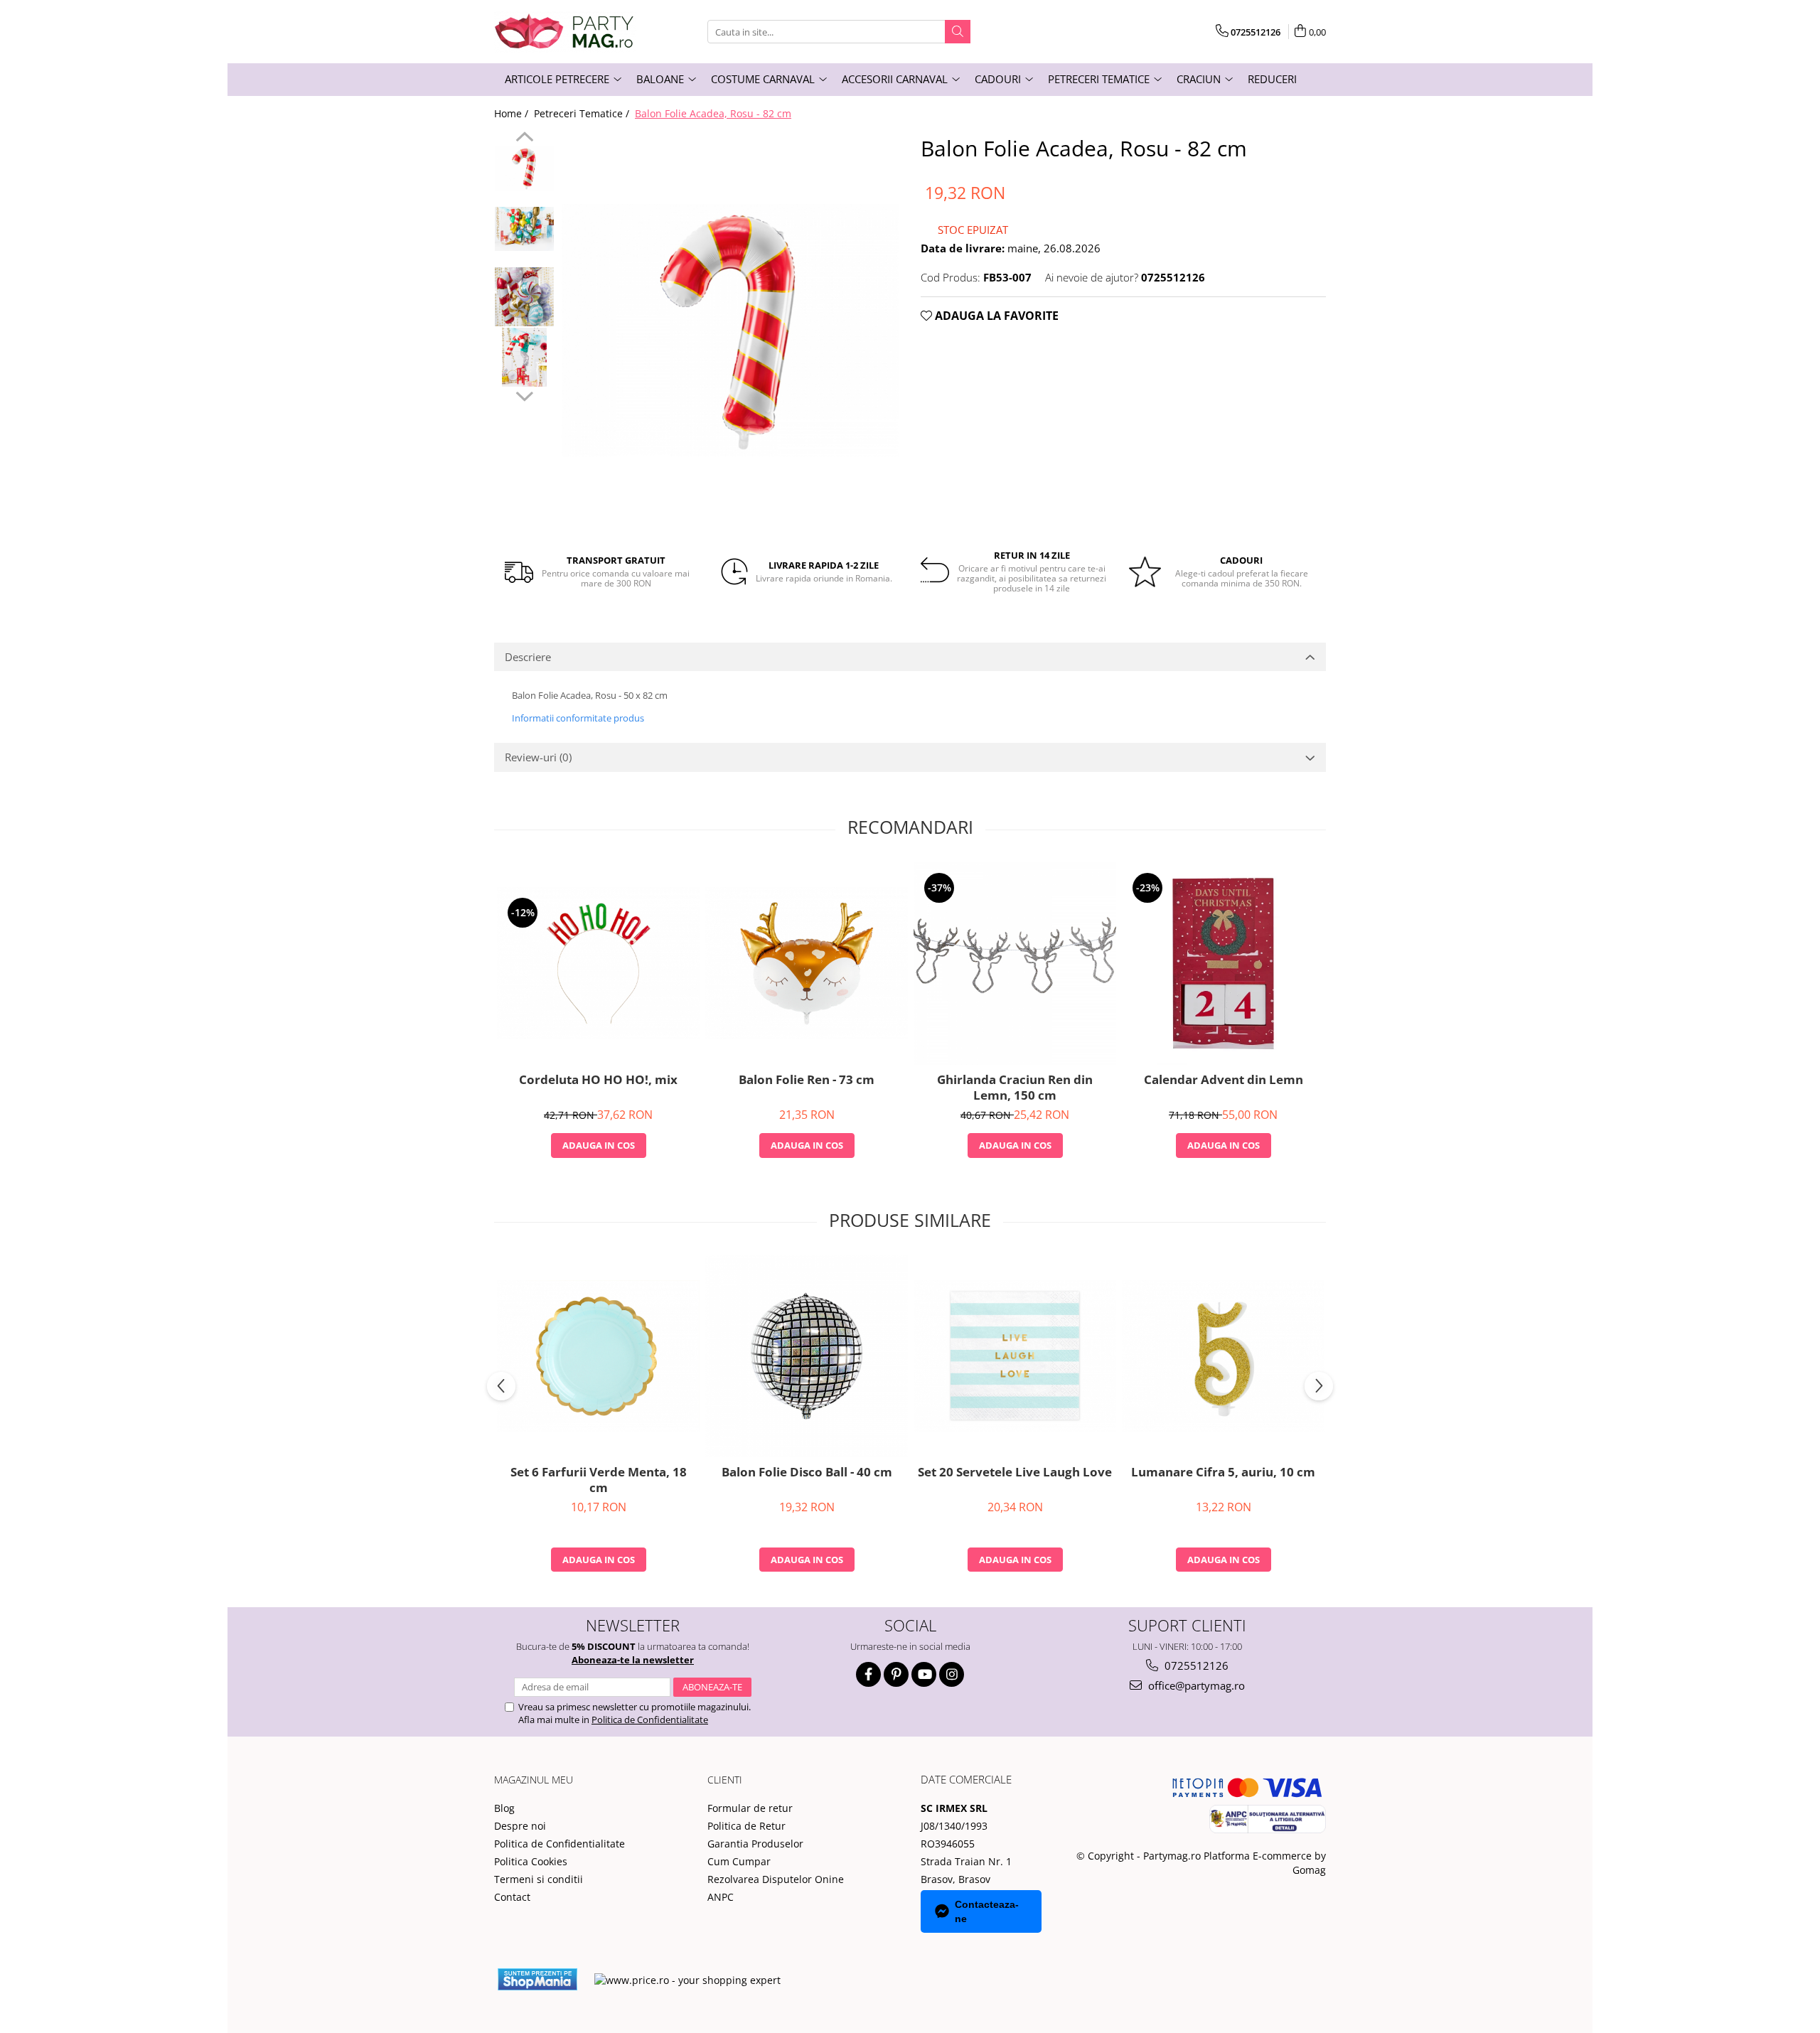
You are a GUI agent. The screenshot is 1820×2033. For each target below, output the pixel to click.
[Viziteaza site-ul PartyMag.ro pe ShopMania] (537, 1979)
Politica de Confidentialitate (650, 1720)
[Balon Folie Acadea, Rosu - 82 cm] (730, 331)
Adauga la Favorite (995, 316)
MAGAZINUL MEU (534, 1780)
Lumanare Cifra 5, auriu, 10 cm (1223, 1472)
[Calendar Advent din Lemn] (1223, 964)
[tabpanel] (730, 331)
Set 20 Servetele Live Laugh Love (1015, 1472)
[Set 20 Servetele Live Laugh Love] (1015, 1356)
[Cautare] (958, 32)
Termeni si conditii (539, 1879)
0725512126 (1195, 1665)
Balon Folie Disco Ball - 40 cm (807, 1472)
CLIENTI (725, 1780)
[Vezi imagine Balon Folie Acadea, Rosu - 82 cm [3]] (524, 357)
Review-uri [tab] (538, 757)
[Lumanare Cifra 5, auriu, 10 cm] (1223, 1356)
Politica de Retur (746, 1826)
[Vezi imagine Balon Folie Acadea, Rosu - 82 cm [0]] (524, 168)
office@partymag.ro (1195, 1685)
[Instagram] (952, 1674)
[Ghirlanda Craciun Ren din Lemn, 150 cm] (1015, 964)
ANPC (721, 1897)
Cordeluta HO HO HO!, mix (598, 1080)
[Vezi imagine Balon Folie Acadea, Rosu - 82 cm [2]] (524, 297)
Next (524, 395)
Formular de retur (750, 1808)
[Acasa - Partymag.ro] (565, 32)
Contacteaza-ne (987, 1911)
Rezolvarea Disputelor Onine (776, 1879)
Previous (524, 139)
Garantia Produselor (755, 1844)
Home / (513, 113)
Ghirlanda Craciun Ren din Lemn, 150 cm (1015, 1088)
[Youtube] (924, 1674)
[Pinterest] (896, 1674)
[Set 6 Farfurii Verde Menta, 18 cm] (598, 1356)
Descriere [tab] (528, 657)
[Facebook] (868, 1674)
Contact (512, 1897)
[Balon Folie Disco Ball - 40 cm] (807, 1356)
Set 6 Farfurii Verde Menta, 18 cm (599, 1480)
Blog (504, 1808)
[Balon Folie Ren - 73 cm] (807, 963)
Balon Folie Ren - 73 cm (807, 1080)
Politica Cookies (531, 1861)
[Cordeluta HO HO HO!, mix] (598, 963)
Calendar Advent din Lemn (1224, 1080)
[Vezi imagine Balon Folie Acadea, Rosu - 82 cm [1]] (524, 229)
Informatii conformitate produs (578, 718)
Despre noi (520, 1826)
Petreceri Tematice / (583, 113)
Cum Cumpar (739, 1861)
